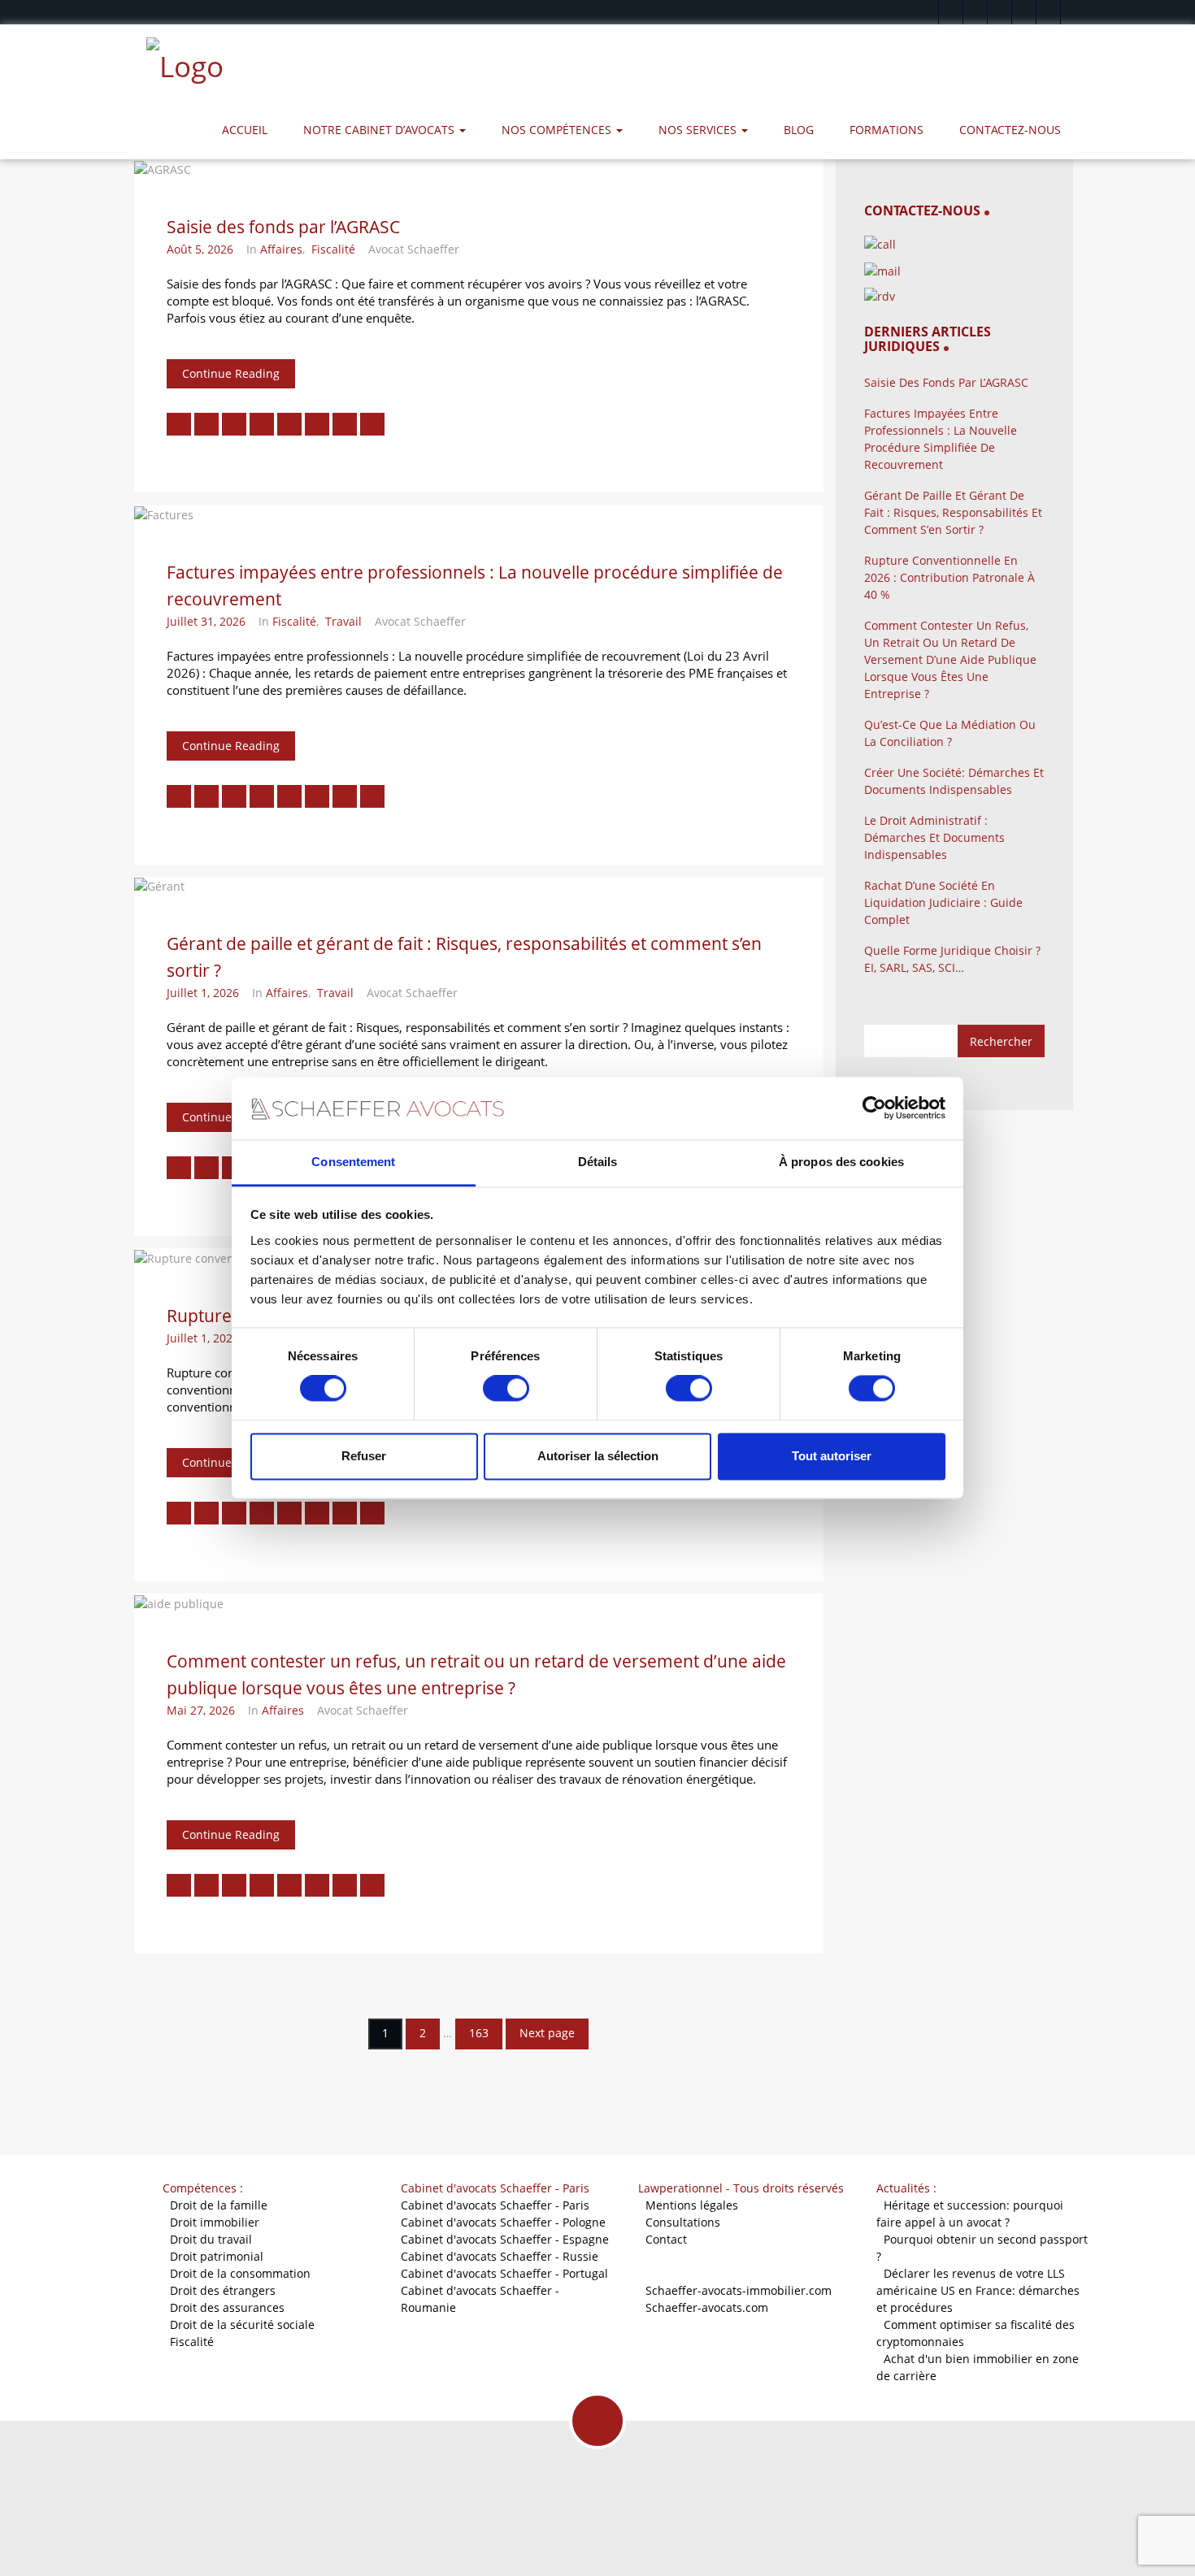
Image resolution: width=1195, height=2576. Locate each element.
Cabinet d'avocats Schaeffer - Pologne (503, 2222)
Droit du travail (211, 2239)
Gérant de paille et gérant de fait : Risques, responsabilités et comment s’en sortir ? (953, 512)
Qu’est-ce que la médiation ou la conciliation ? (950, 733)
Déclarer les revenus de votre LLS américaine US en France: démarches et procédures (978, 2290)
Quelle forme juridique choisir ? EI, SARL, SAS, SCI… (952, 959)
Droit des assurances (227, 2307)
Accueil (245, 130)
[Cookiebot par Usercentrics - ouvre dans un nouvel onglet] (874, 1108)
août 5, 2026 (200, 249)
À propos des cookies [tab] (841, 1162)
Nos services (699, 130)
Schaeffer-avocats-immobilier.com (739, 2290)
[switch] (506, 1389)
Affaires (281, 249)
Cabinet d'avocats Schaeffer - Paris (495, 2205)
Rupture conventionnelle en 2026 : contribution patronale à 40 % (949, 577)
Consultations (683, 2222)
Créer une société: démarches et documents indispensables (954, 781)
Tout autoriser (832, 1456)
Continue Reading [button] (231, 373)
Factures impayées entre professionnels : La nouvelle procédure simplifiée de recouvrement (941, 439)
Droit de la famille (219, 2205)
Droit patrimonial (217, 2256)
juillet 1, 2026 (203, 993)
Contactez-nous (1010, 130)
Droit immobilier (215, 2222)
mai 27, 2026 (201, 1710)
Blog (799, 130)
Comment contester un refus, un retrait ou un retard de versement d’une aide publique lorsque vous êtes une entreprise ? (950, 659)
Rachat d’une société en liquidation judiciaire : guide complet (943, 902)
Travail (343, 621)
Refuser (364, 1456)
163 (479, 2033)
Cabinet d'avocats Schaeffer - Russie (500, 2256)
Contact (666, 2239)
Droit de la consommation (240, 2273)
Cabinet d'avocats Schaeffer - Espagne (505, 2239)
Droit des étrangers (223, 2290)
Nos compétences (558, 130)
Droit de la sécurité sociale (242, 2324)
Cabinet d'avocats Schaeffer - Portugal (504, 2273)
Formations (886, 130)
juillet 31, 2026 (206, 621)
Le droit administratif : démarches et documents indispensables (934, 837)
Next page (547, 2033)
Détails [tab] (598, 1162)
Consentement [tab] (353, 1162)
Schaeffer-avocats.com (707, 2307)
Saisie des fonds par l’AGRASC (283, 227)
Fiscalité (333, 249)
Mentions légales (692, 2205)
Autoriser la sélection (598, 1456)
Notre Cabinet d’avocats (380, 130)
